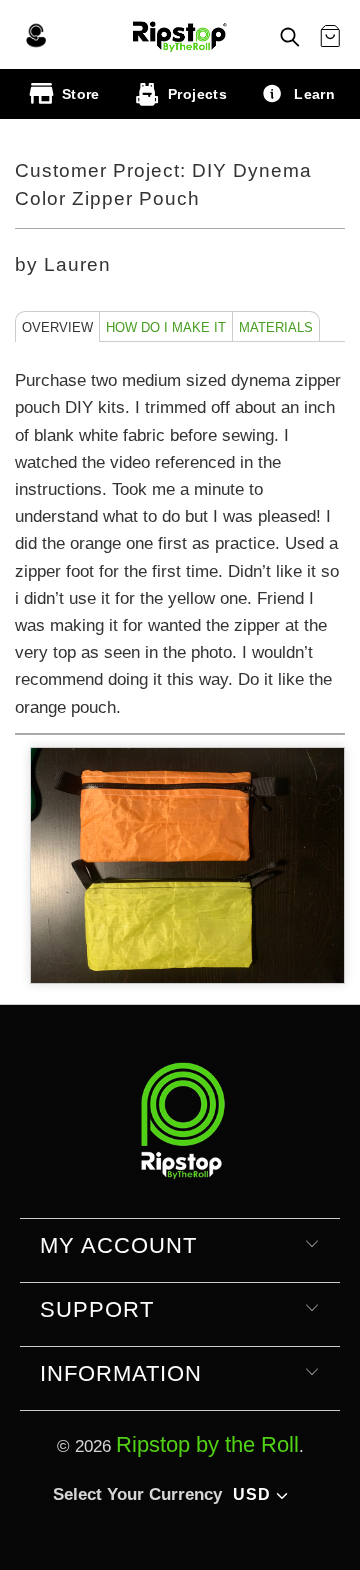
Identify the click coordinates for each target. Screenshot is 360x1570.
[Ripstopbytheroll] (180, 34)
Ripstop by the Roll (207, 1444)
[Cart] (330, 37)
